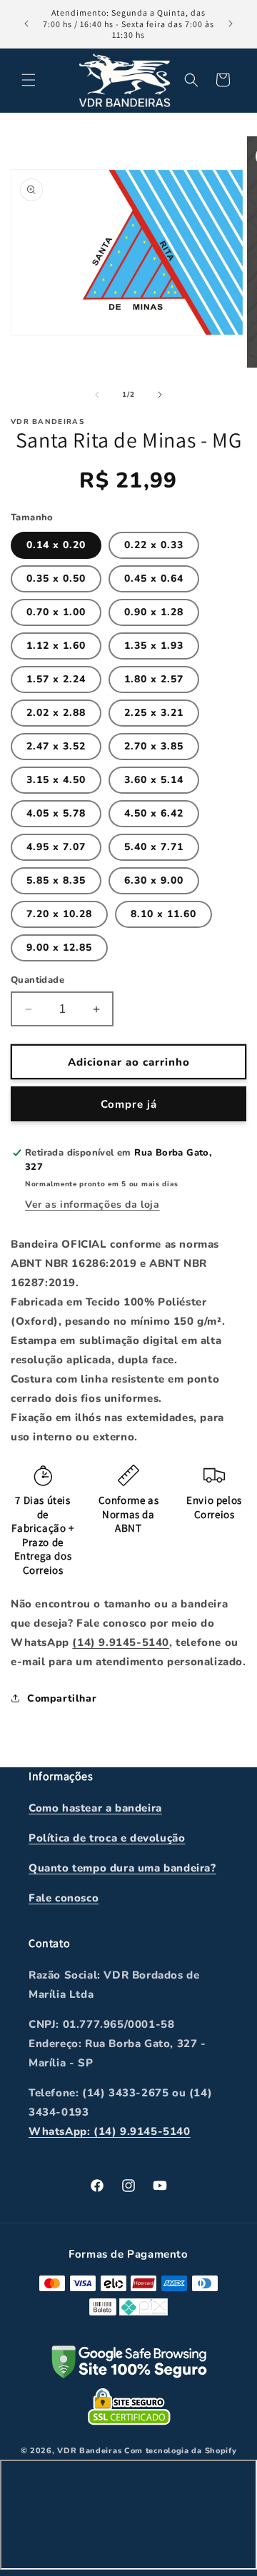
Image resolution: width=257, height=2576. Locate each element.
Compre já (129, 1104)
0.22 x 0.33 (154, 545)
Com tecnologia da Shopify (181, 2451)
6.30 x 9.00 (154, 880)
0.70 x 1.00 (56, 612)
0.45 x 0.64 (154, 579)
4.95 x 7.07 (56, 847)
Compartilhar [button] (62, 1698)
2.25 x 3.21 (154, 713)
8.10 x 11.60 (163, 914)
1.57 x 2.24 (56, 679)
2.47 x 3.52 (56, 746)
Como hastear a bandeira (95, 1808)
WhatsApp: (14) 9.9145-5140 (110, 2131)
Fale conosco (64, 1898)
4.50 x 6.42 (154, 813)
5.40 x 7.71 (154, 847)
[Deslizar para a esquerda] (97, 395)
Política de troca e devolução (107, 1838)
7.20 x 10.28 (59, 914)
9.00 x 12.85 (59, 948)
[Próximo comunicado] (231, 24)
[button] (29, 80)
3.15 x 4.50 (56, 780)
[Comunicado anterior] (26, 24)
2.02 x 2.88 (56, 713)
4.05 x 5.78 (56, 813)
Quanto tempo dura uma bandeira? (122, 1868)
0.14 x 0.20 (56, 545)
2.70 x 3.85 (154, 746)
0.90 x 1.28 (154, 612)
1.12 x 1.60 (56, 646)
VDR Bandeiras (89, 2451)
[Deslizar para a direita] (160, 395)
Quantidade (37, 980)
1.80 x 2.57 (154, 679)
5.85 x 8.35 (56, 880)
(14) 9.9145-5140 (121, 1642)
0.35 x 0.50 (56, 579)
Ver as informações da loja (92, 1204)
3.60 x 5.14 (154, 780)
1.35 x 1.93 (154, 646)
